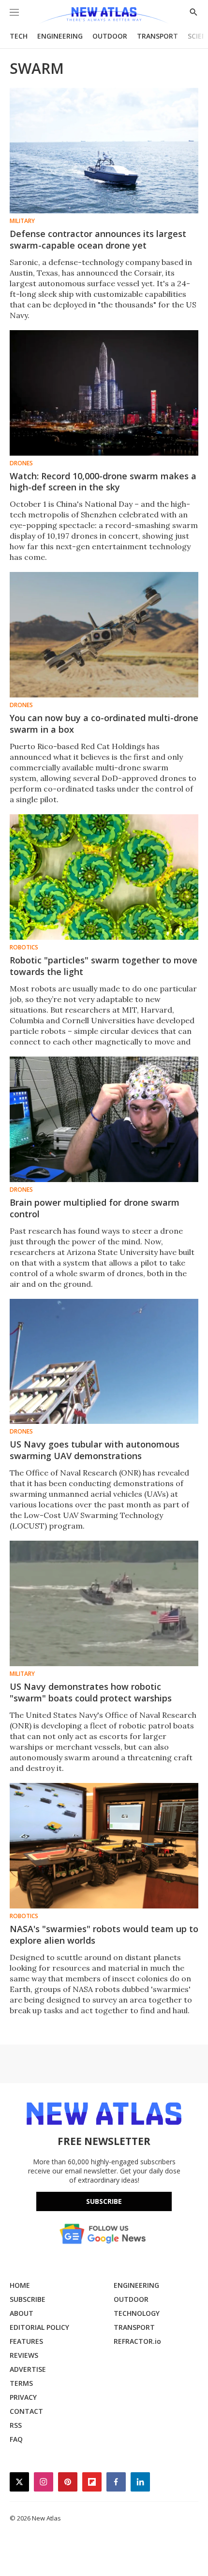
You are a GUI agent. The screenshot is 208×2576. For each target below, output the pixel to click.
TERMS (21, 2383)
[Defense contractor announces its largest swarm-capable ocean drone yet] (104, 151)
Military (22, 221)
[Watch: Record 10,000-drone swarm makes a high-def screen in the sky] (104, 393)
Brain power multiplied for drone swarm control (95, 1208)
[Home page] (104, 16)
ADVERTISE (28, 2369)
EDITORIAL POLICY (39, 2327)
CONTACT (26, 2411)
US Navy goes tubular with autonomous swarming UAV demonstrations (95, 1450)
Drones (21, 463)
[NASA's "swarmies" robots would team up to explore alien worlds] (104, 1846)
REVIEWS (24, 2355)
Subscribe (104, 2201)
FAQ (16, 2439)
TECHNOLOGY (137, 2313)
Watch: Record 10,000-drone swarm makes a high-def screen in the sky (103, 482)
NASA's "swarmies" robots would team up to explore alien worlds (104, 1935)
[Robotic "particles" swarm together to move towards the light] (104, 877)
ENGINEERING (60, 36)
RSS (16, 2425)
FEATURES (26, 2341)
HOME (20, 2285)
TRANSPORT (157, 36)
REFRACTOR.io (137, 2341)
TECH (19, 36)
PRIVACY (23, 2397)
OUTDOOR (110, 36)
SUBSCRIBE (28, 2299)
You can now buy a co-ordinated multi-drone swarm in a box (104, 724)
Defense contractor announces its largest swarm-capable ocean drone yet (98, 239)
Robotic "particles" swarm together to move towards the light (104, 966)
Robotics (24, 947)
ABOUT (22, 2313)
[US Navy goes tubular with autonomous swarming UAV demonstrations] (104, 1362)
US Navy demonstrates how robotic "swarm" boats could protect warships (91, 1692)
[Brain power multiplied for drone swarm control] (104, 1119)
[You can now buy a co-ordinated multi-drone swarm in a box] (104, 635)
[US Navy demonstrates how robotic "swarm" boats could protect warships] (104, 1603)
